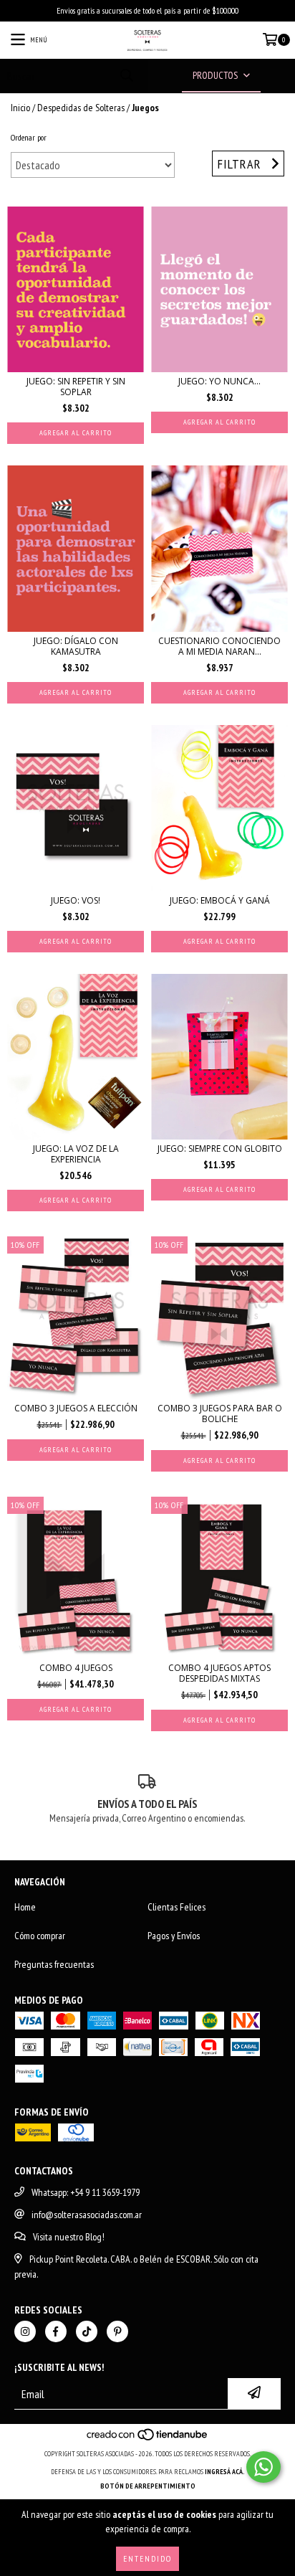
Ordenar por (29, 137)
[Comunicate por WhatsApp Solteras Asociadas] (263, 2467)
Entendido (147, 2558)
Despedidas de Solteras (81, 108)
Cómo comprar (40, 1936)
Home (25, 1907)
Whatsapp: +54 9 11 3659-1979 (86, 2192)
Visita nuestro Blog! (69, 2237)
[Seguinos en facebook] (56, 2331)
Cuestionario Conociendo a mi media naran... (219, 646)
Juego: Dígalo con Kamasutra (76, 646)
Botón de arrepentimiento (148, 2486)
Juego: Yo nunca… (219, 381)
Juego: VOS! (76, 900)
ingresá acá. (225, 2472)
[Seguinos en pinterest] (117, 2331)
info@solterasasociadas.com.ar (87, 2215)
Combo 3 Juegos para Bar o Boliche (220, 1414)
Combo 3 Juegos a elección (76, 1408)
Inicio (20, 108)
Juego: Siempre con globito (220, 1149)
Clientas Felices (176, 1907)
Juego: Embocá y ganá (220, 900)
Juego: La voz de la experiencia (76, 1154)
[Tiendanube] (148, 2439)
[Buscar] (126, 76)
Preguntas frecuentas (54, 1964)
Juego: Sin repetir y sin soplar (76, 387)
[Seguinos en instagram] (25, 2331)
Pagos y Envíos (174, 1936)
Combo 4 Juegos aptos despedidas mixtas (219, 1673)
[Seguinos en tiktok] (87, 2331)
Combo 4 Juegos (76, 1668)
